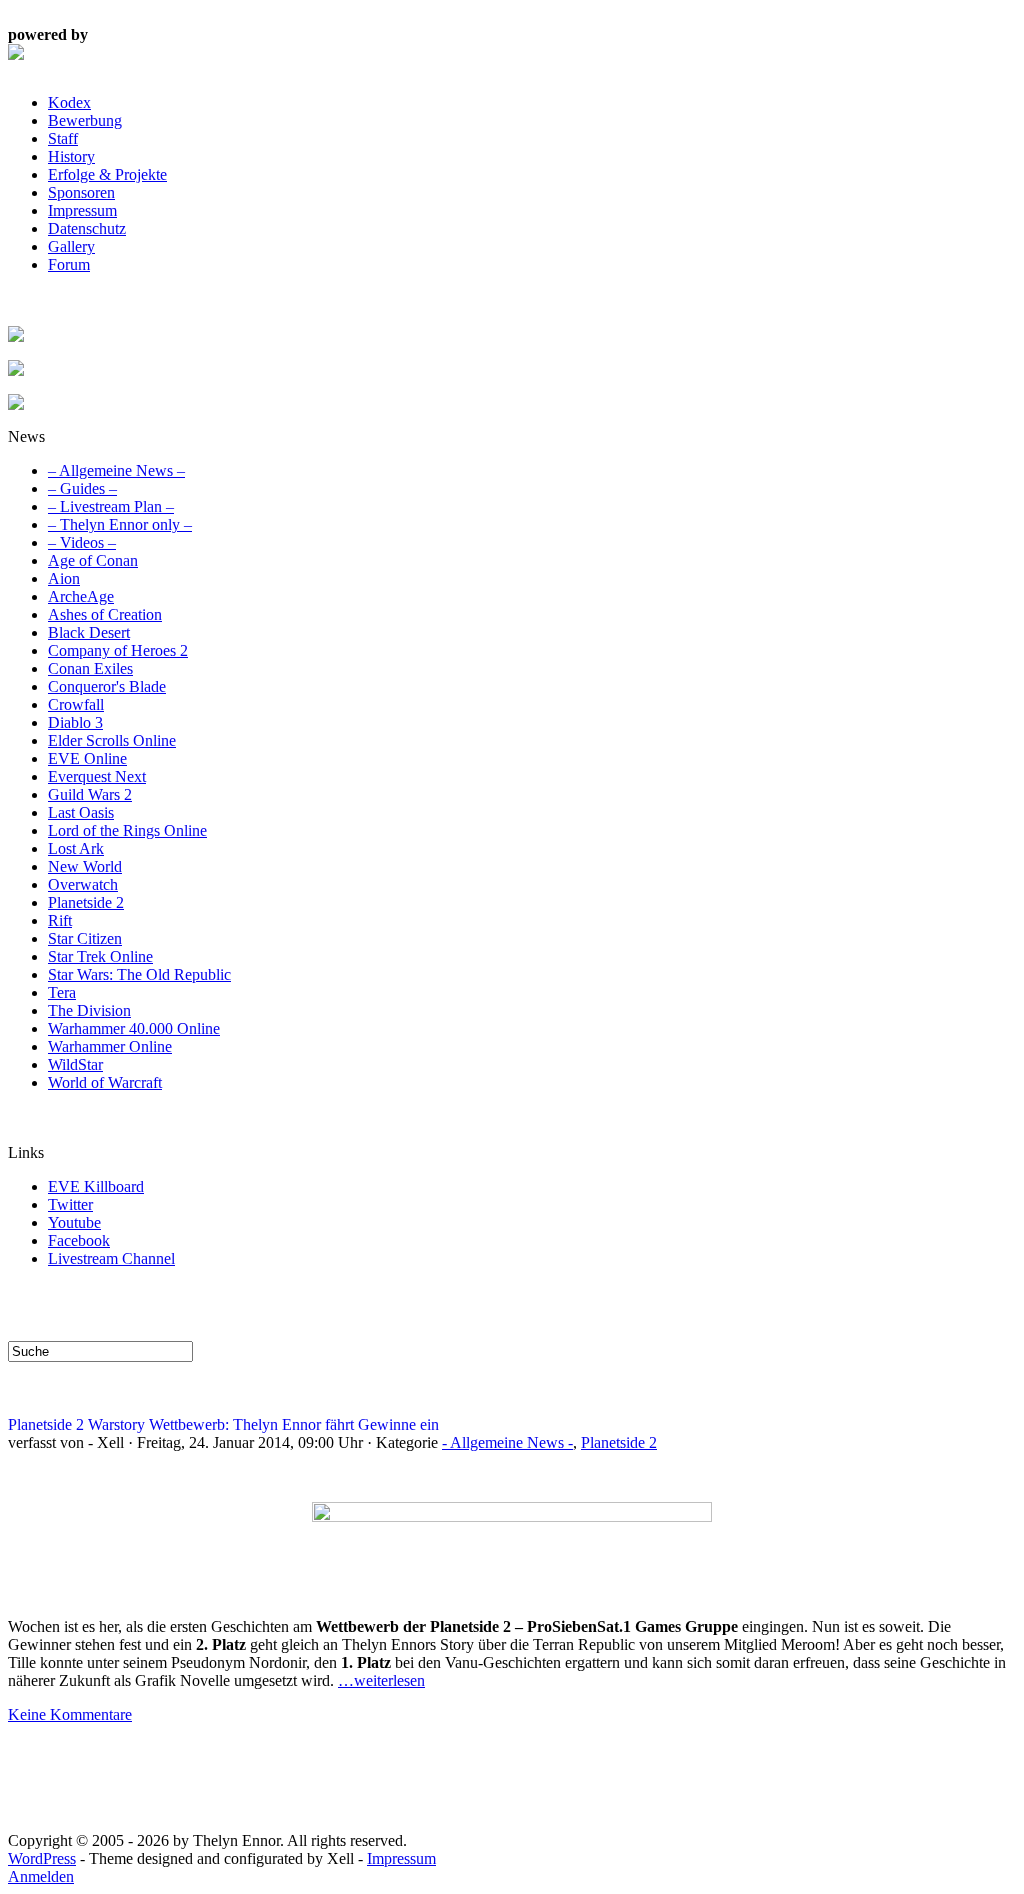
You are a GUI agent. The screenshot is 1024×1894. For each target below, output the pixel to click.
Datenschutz (87, 228)
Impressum (82, 210)
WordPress (42, 1858)
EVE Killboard (96, 1186)
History (71, 156)
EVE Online (87, 758)
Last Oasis (81, 812)
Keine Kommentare (70, 1714)
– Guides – (82, 488)
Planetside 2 (86, 902)
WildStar (75, 1064)
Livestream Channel (111, 1258)
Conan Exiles (90, 668)
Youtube (74, 1222)
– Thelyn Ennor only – (120, 524)
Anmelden (41, 1876)
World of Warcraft (105, 1082)
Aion (64, 578)
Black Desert (89, 632)
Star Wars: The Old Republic (139, 974)
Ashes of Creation (105, 614)
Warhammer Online (110, 1046)
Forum (69, 264)
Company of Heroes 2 (118, 650)
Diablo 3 (75, 722)
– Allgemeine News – (116, 470)
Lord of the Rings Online (127, 830)
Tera (62, 992)
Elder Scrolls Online (112, 740)
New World (85, 866)
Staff (63, 138)
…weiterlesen (381, 1680)
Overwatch (83, 884)
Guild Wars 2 (90, 794)
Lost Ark (76, 848)
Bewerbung (85, 120)
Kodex (69, 102)
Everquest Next (97, 776)
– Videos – (82, 542)
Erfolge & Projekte (107, 174)
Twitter (70, 1204)
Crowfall (76, 704)
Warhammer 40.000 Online (134, 1028)
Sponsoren (81, 192)
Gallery (71, 246)
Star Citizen (85, 938)
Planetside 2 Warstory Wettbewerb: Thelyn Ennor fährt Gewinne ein (223, 1424)
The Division (89, 1010)
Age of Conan (93, 560)
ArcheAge (81, 596)
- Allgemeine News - (507, 1442)
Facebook (79, 1240)
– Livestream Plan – (111, 506)
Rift (60, 920)
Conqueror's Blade (107, 686)
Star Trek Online (100, 956)
